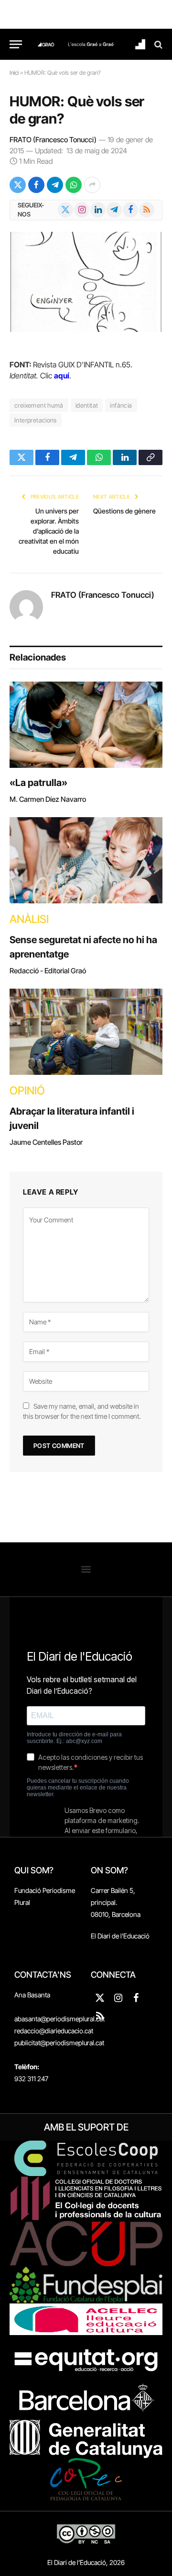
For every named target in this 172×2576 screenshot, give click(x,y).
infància (121, 405)
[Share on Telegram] (55, 185)
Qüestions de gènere (124, 511)
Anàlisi (29, 919)
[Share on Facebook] (36, 185)
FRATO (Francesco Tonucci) (53, 140)
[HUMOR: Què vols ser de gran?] (86, 282)
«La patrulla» (38, 783)
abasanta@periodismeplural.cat (59, 2019)
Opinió (27, 1091)
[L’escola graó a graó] (91, 44)
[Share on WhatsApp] (74, 185)
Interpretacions (36, 420)
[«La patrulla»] (86, 725)
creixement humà (39, 405)
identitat (87, 405)
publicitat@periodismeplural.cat (59, 2043)
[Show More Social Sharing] (92, 185)
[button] (86, 1569)
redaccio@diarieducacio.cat (54, 2031)
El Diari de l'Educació (120, 1936)
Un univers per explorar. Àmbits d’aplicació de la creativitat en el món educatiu (49, 531)
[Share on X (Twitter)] (18, 185)
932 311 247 (31, 2079)
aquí (62, 376)
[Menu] (16, 44)
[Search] (157, 44)
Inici (14, 73)
